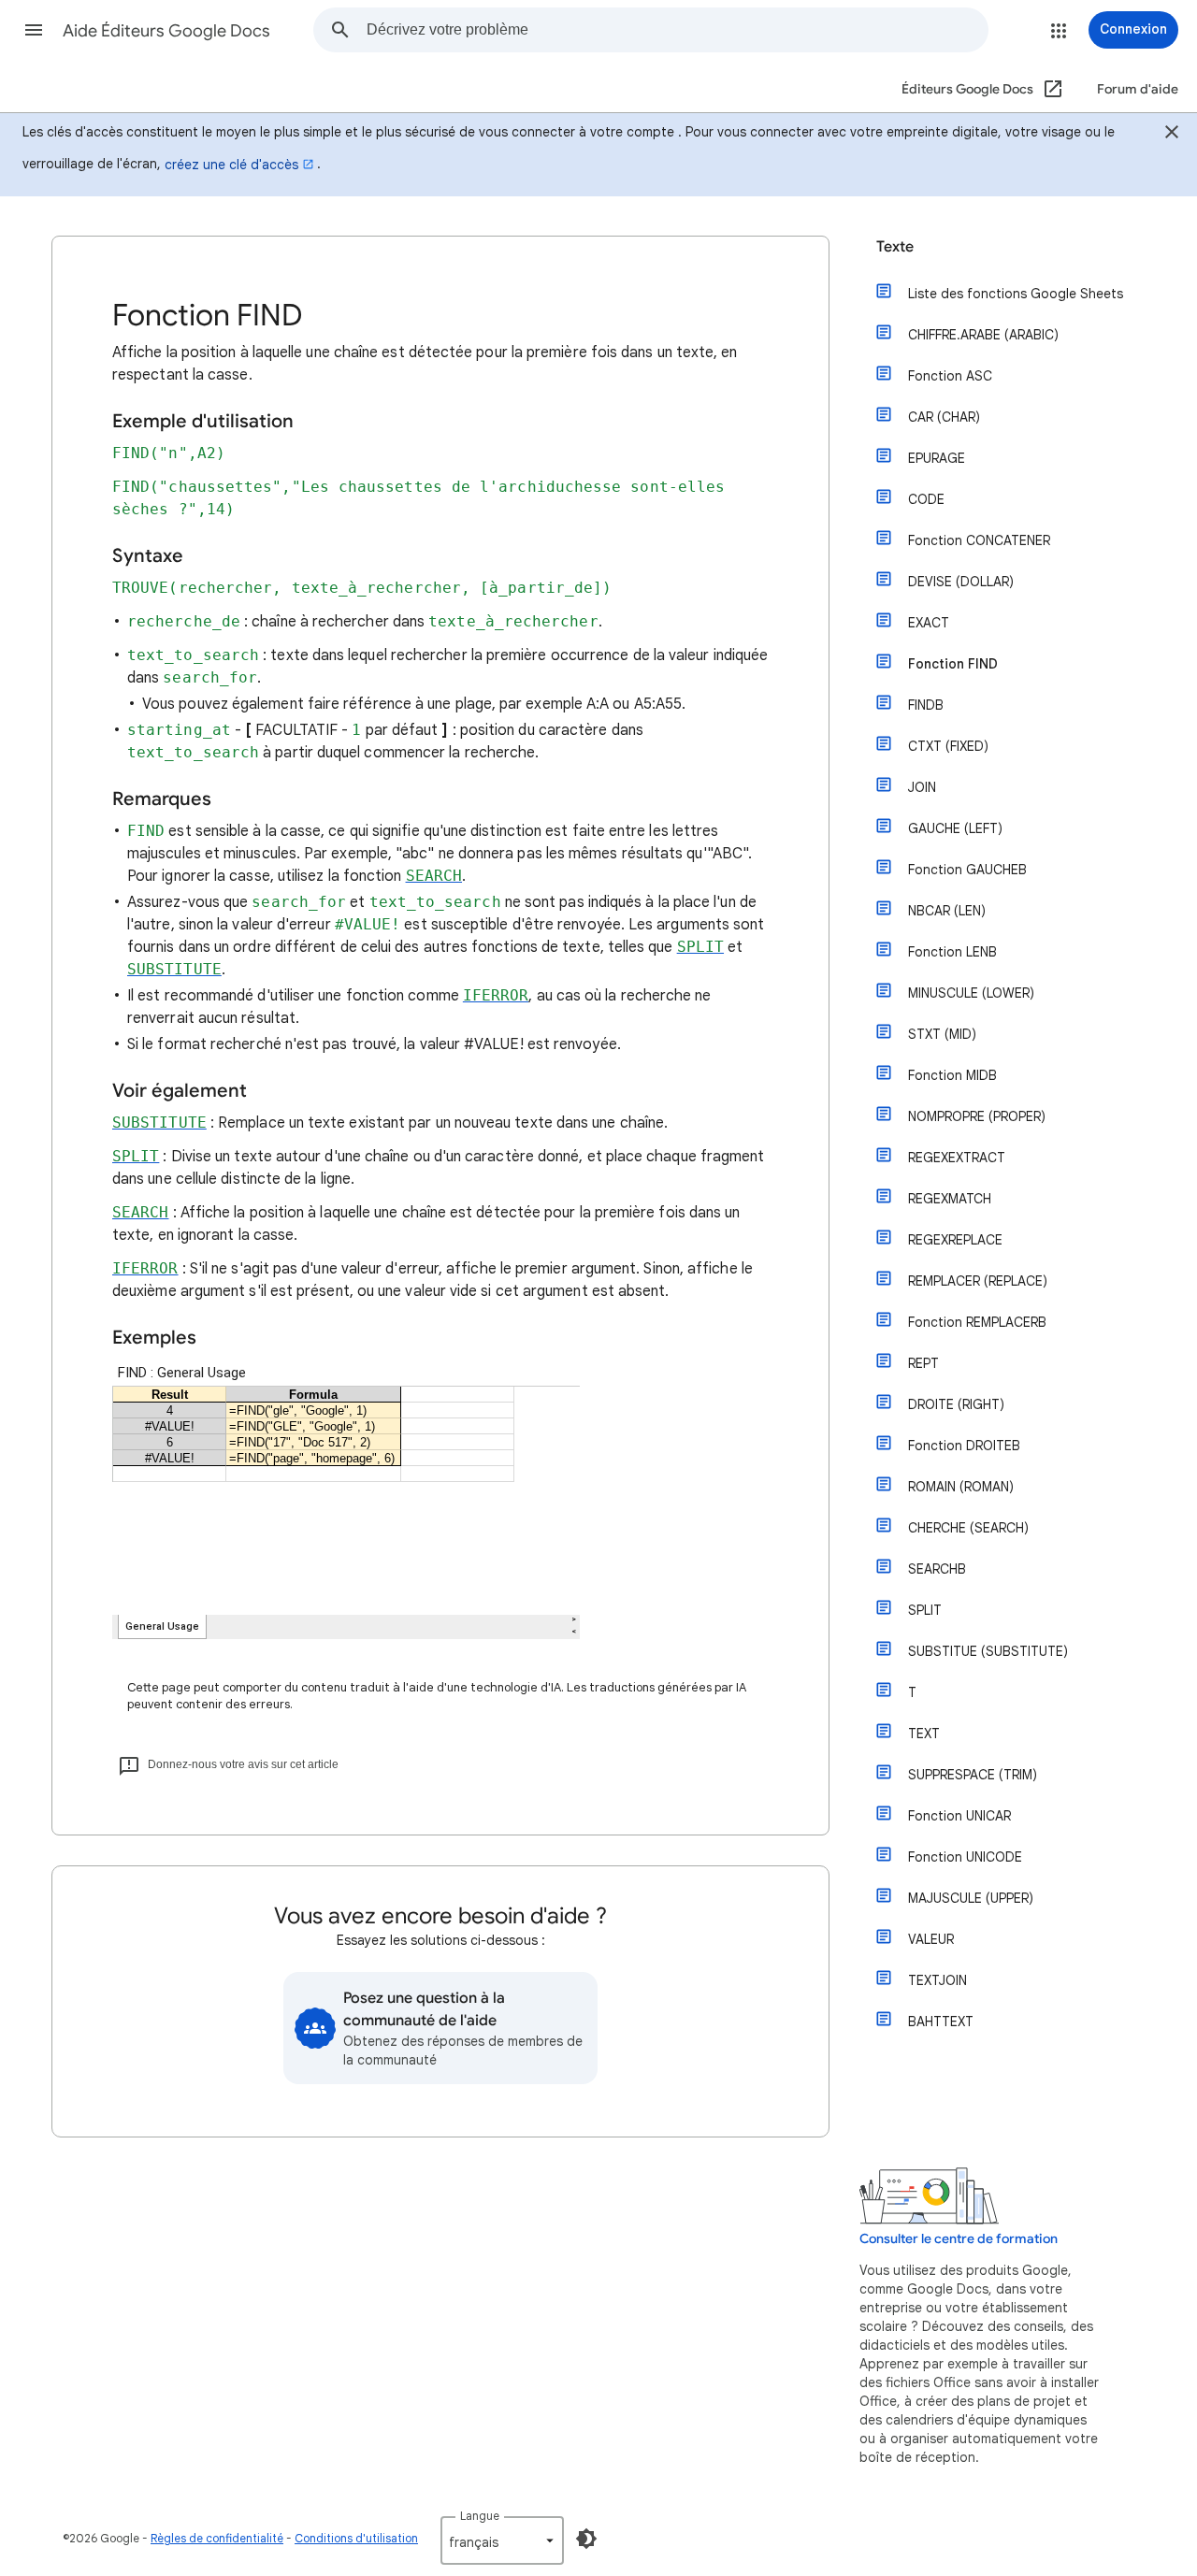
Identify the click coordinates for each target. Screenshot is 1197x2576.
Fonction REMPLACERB (977, 1322)
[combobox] (677, 30)
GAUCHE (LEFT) (955, 828)
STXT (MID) (942, 1034)
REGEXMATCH (950, 1199)
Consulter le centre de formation (959, 2239)
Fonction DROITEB (964, 1446)
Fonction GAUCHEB (967, 870)
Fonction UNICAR (959, 1816)
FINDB (926, 705)
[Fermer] (1172, 135)
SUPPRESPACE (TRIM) (973, 1775)
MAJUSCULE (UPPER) (971, 1898)
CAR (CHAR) (944, 417)
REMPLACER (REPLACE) (978, 1281)
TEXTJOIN (937, 1980)
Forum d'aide (1138, 89)
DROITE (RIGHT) (956, 1404)
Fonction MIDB (952, 1075)
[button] (34, 30)
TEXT (924, 1734)
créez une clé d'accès (231, 165)
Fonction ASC (950, 376)
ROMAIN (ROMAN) (961, 1487)
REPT (923, 1363)
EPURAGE (937, 458)
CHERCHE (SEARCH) (968, 1528)
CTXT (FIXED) (948, 746)
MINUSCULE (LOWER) (971, 993)
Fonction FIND (953, 664)
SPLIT (925, 1610)
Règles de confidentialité (217, 2538)
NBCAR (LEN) (947, 911)
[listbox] (502, 2540)
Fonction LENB (952, 952)
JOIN (922, 787)
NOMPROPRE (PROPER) (977, 1116)
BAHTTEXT (941, 2022)
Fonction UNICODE (965, 1857)
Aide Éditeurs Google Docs (166, 31)
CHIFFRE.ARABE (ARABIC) (983, 335)
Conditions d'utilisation (356, 2538)
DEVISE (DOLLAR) (961, 582)
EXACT (929, 623)
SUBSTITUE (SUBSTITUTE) (988, 1651)
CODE (926, 499)
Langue (480, 2516)
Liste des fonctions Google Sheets (1016, 294)
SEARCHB (937, 1569)
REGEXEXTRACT (957, 1158)
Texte (895, 247)
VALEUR (931, 1939)
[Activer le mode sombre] (586, 2539)
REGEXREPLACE (955, 1240)
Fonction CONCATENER (979, 540)
